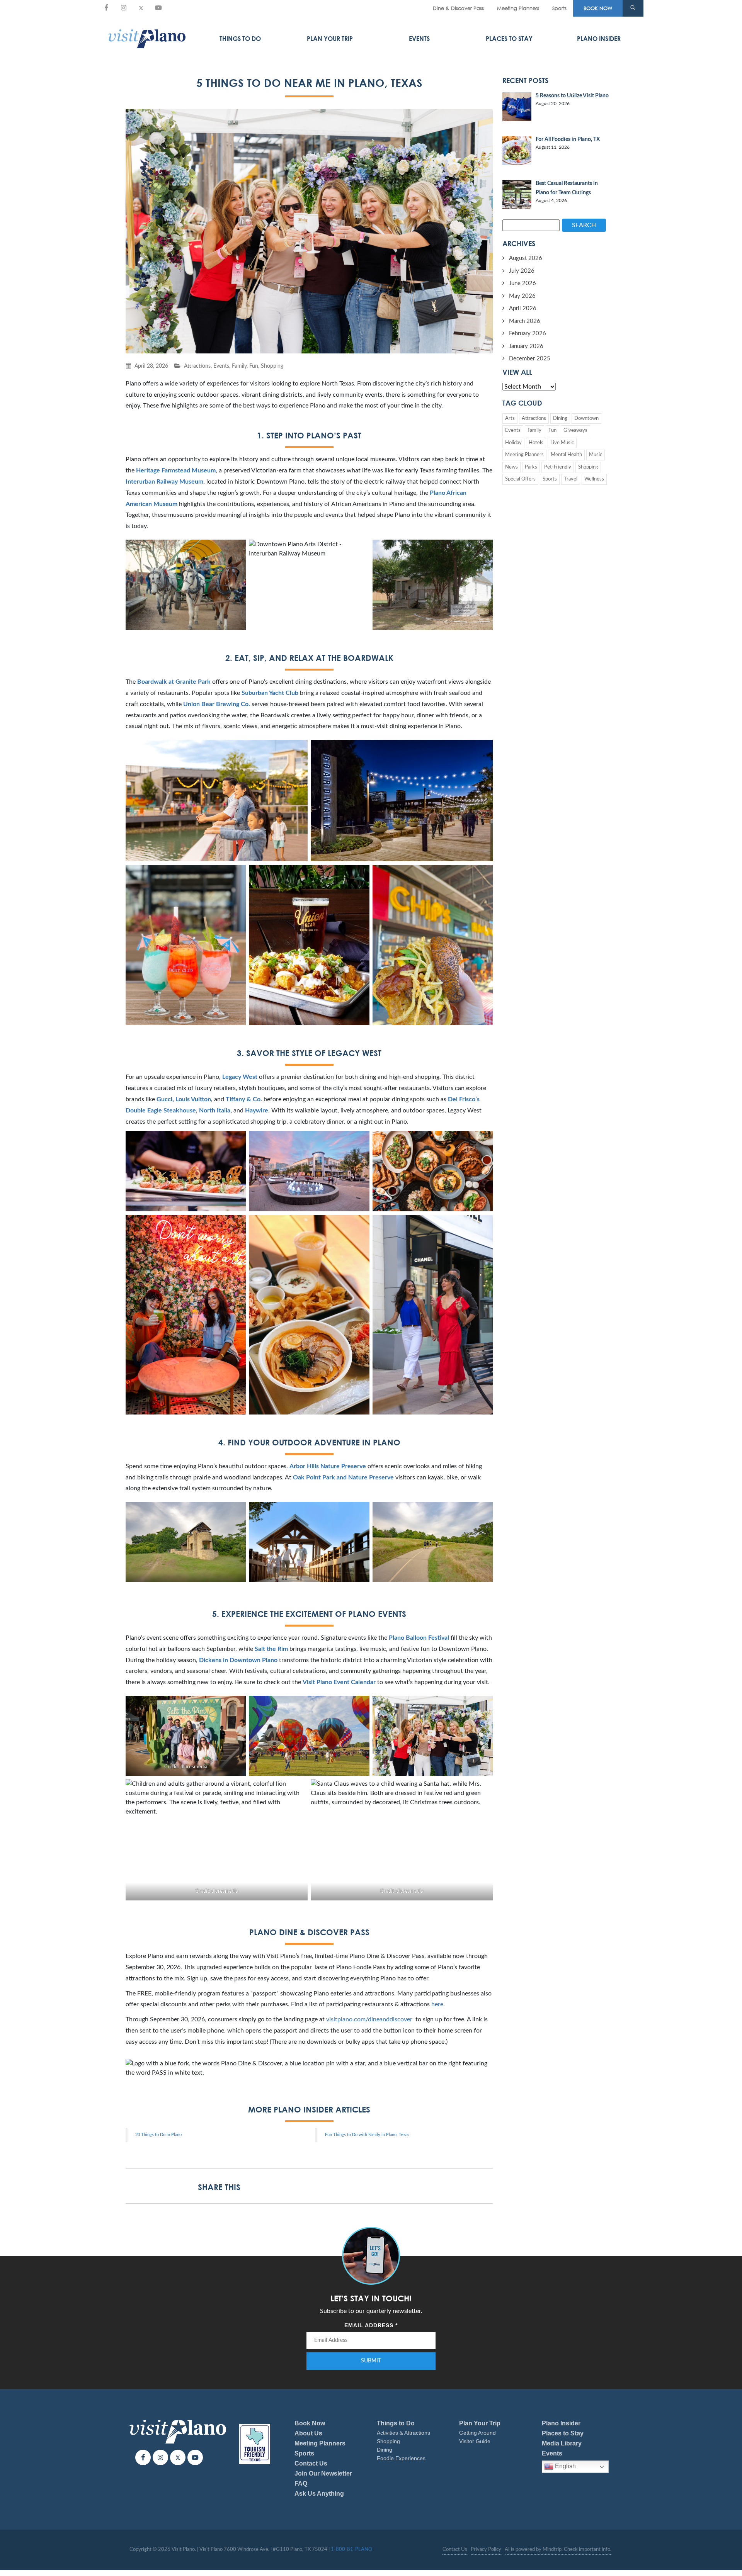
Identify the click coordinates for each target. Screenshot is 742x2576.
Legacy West (240, 1077)
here (437, 2004)
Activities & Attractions (403, 2433)
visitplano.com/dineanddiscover (369, 2019)
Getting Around (477, 2433)
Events (419, 39)
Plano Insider (599, 39)
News (511, 467)
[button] (633, 8)
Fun (254, 366)
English (565, 2466)
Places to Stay (509, 39)
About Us (308, 2433)
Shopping (272, 366)
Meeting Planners (518, 8)
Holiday (513, 443)
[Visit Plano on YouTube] (158, 8)
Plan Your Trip (330, 39)
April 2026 (523, 308)
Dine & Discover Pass (458, 8)
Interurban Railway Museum (164, 482)
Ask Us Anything (319, 2494)
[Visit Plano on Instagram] (124, 8)
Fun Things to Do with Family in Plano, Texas (367, 2135)
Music (596, 455)
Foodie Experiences (401, 2458)
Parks (531, 467)
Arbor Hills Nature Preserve (328, 1466)
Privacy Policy (486, 2550)
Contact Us (311, 2463)
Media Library (562, 2443)
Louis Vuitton (193, 1099)
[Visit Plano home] (147, 39)
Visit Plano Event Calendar (339, 1682)
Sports (559, 8)
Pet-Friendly (558, 467)
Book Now (310, 2423)
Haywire (257, 1111)
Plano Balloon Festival (419, 1638)
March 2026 (525, 321)
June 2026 (522, 283)
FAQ (301, 2483)
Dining (560, 419)
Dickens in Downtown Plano (238, 1660)
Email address (371, 2325)
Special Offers (520, 479)
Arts (510, 419)
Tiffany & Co (243, 1099)
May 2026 (522, 296)
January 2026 (526, 346)
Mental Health (566, 455)
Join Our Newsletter (323, 2473)
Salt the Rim (271, 1649)
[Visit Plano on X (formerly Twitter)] (141, 8)
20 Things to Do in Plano (158, 2135)
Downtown (586, 419)
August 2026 (526, 258)
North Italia (215, 1111)
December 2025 (530, 359)
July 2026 (522, 271)
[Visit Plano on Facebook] (106, 8)
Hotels (536, 443)
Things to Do (240, 39)
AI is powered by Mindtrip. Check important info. (558, 2550)
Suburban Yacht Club (270, 693)
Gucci (164, 1099)
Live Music (562, 443)
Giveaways (575, 430)
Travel (571, 479)
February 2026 (528, 334)
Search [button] (584, 225)
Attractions (197, 366)
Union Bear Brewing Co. (217, 704)
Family (239, 366)
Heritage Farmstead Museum (176, 470)
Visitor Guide (475, 2441)
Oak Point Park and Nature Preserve (343, 1477)
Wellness (594, 479)
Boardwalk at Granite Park (174, 682)
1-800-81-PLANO (351, 2550)
